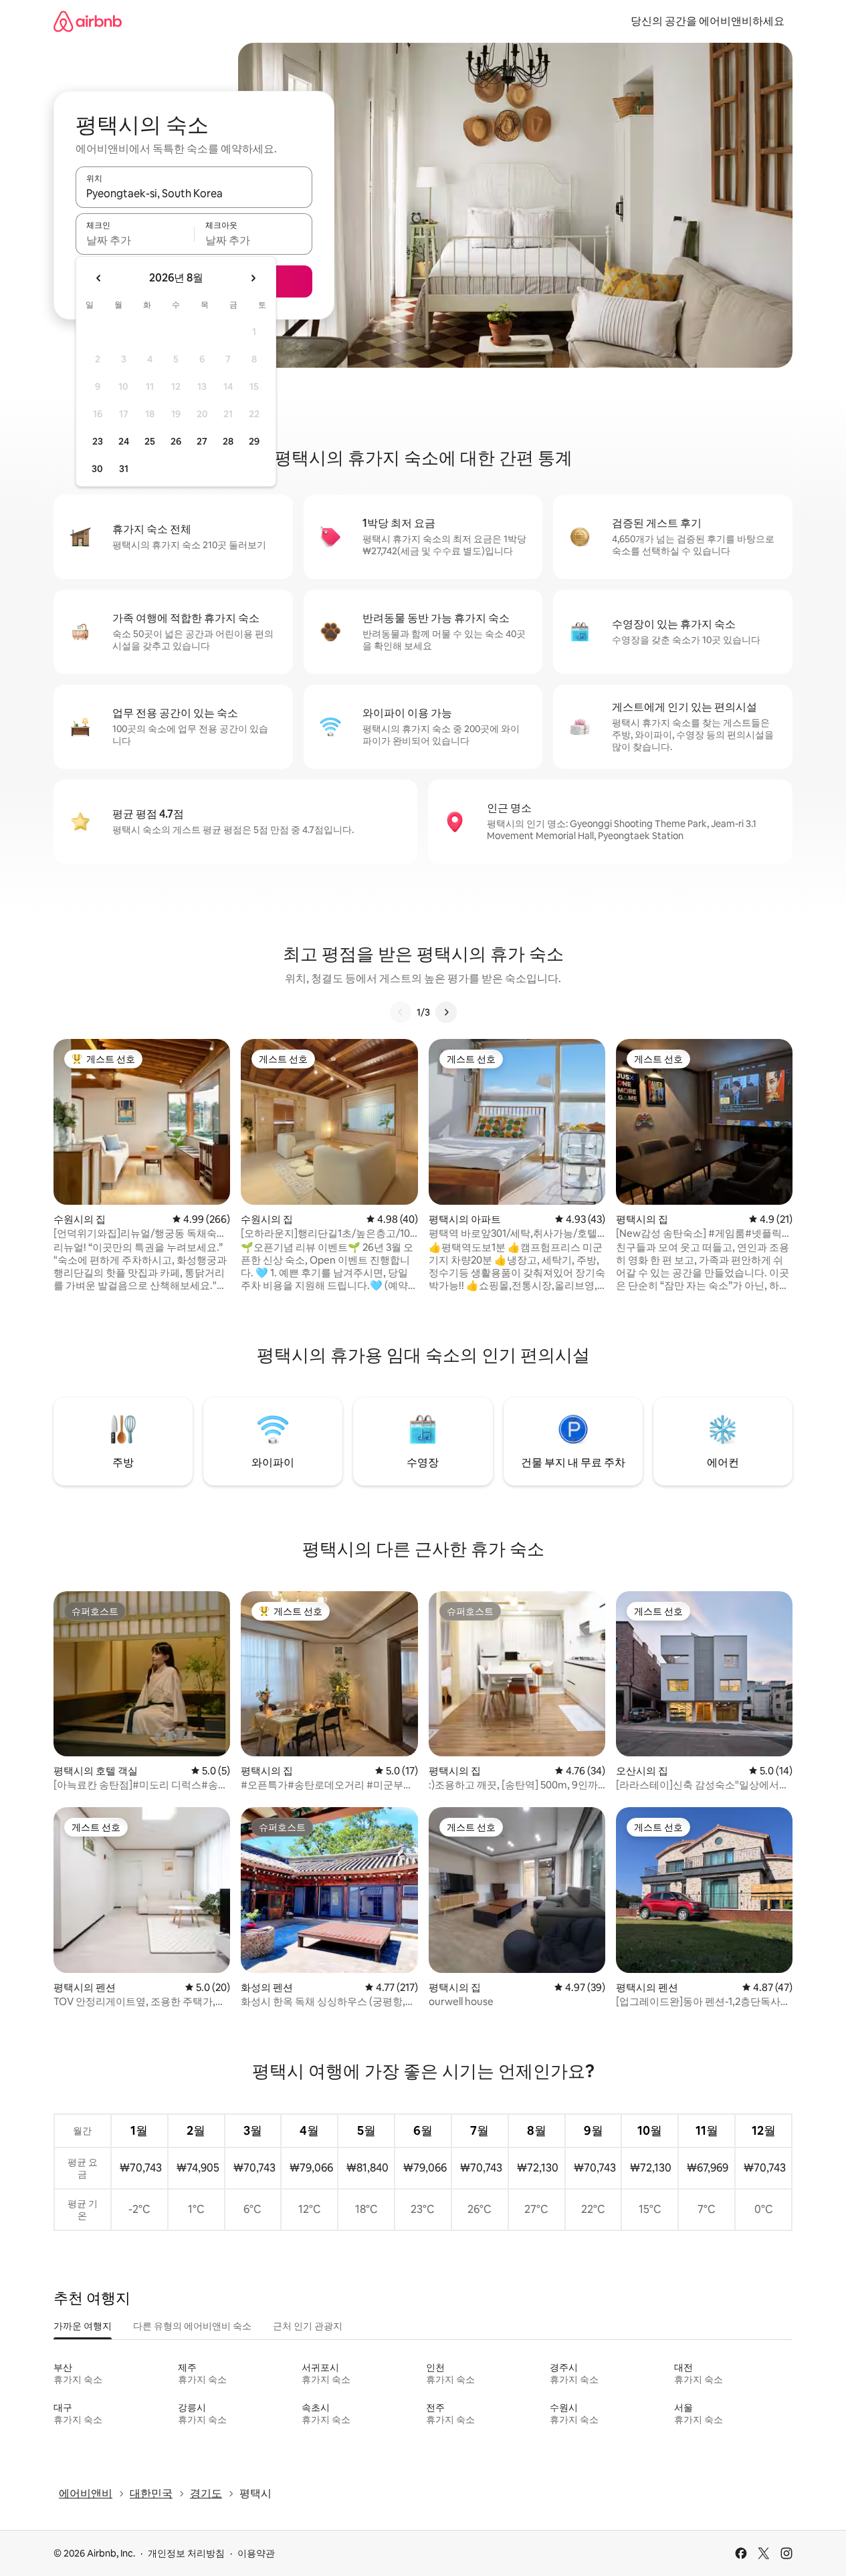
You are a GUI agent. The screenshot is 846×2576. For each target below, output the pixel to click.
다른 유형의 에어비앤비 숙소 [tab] (192, 2326)
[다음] (446, 1012)
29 (254, 441)
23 (98, 441)
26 (176, 441)
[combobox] (194, 193)
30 (97, 469)
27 (202, 441)
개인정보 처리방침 (186, 2553)
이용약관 (256, 2553)
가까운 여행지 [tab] (83, 2326)
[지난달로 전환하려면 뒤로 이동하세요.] (99, 278)
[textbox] (135, 240)
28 (228, 441)
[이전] (401, 1012)
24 (124, 441)
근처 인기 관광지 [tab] (308, 2326)
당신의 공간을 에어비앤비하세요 (708, 21)
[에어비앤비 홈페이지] (88, 21)
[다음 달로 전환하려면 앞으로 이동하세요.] (253, 278)
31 (124, 469)
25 (150, 441)
